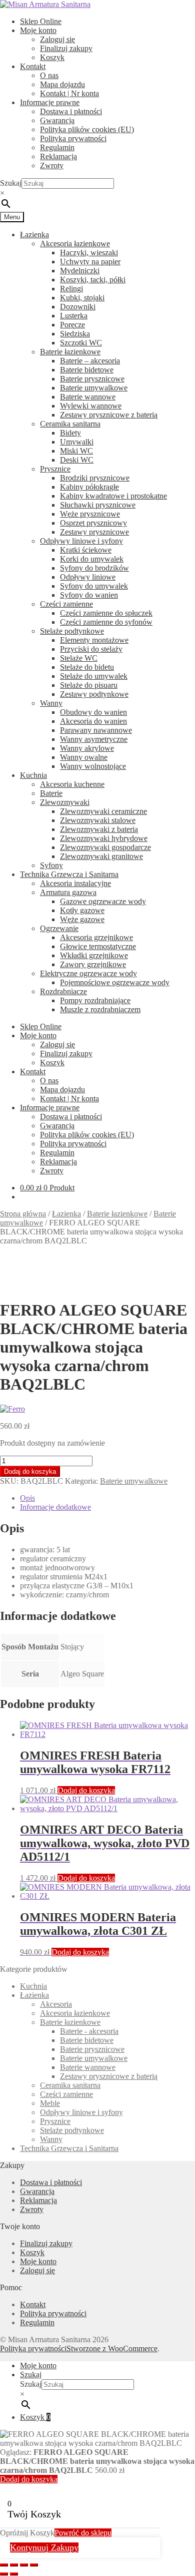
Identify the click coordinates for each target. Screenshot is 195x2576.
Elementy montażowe (94, 640)
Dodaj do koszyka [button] (86, 1790)
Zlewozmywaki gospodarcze (105, 847)
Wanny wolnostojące (93, 766)
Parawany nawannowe (96, 730)
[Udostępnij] (24, 2565)
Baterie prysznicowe (92, 379)
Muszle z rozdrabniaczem (100, 1009)
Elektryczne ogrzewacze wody (88, 973)
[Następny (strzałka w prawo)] (14, 2574)
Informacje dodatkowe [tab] (55, 1507)
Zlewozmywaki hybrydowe (104, 838)
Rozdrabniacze (63, 991)
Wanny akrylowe (87, 748)
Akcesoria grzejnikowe (96, 937)
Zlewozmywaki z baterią (99, 829)
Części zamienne (66, 604)
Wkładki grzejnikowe (94, 955)
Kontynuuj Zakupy (44, 2547)
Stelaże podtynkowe (72, 631)
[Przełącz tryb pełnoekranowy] (14, 2565)
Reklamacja (58, 156)
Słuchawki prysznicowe (98, 505)
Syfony (51, 865)
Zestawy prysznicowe (94, 532)
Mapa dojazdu (62, 84)
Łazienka (34, 235)
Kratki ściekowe (86, 550)
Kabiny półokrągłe (89, 487)
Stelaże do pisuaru (89, 685)
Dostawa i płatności (71, 111)
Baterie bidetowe (87, 370)
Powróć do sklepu (83, 2533)
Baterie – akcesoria (90, 361)
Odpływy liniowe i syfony (81, 541)
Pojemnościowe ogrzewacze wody (115, 982)
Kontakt (33, 66)
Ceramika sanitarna (70, 424)
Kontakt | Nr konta (69, 93)
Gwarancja (57, 120)
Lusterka (74, 316)
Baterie (51, 793)
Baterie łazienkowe (70, 352)
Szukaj (11, 183)
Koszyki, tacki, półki (93, 280)
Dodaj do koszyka (30, 1471)
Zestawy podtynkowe (94, 694)
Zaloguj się (57, 39)
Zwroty (52, 165)
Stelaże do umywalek (94, 676)
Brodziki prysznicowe (95, 478)
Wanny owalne (84, 757)
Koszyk (52, 57)
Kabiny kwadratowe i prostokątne (113, 496)
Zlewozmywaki (65, 802)
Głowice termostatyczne (98, 946)
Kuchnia (33, 775)
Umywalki (77, 442)
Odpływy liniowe (88, 577)
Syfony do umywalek (94, 586)
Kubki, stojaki (82, 298)
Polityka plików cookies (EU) (87, 129)
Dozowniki (78, 307)
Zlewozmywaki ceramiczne (103, 811)
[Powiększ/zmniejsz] (4, 2565)
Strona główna (23, 1214)
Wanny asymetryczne (94, 739)
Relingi (71, 289)
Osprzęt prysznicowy (93, 523)
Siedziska (75, 334)
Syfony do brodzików (94, 568)
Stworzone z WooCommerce (112, 2348)
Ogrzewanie (59, 928)
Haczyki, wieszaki (89, 253)
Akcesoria (56, 2004)
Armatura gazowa (68, 892)
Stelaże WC (79, 658)
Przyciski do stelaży (91, 649)
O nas (49, 75)
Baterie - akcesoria (89, 2031)
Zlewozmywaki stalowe (98, 820)
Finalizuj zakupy (66, 48)
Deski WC (77, 460)
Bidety (70, 433)
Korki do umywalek (92, 559)
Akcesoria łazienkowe (75, 244)
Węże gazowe (82, 919)
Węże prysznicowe (90, 514)
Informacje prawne (50, 102)
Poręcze (72, 325)
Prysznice (55, 469)
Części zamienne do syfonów (106, 622)
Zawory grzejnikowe (93, 964)
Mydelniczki (80, 271)
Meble (50, 2103)
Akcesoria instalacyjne (75, 883)
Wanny (51, 703)
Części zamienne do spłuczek (106, 613)
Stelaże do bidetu (87, 667)
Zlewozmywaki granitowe (101, 856)
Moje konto (38, 30)
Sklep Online (41, 21)
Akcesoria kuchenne (72, 784)
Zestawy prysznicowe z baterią (109, 415)
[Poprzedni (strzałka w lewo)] (4, 2574)
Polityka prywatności (73, 138)
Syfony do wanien (89, 595)
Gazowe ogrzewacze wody (103, 901)
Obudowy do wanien (93, 712)
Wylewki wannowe (91, 406)
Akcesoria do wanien (93, 721)
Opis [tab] (27, 1498)
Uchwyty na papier (90, 262)
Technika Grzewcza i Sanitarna (69, 874)
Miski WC (76, 451)
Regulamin (57, 147)
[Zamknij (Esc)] (34, 2565)
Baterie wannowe (88, 397)
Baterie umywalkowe (94, 388)
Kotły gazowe (82, 910)
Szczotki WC (81, 343)
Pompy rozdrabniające (95, 1000)
